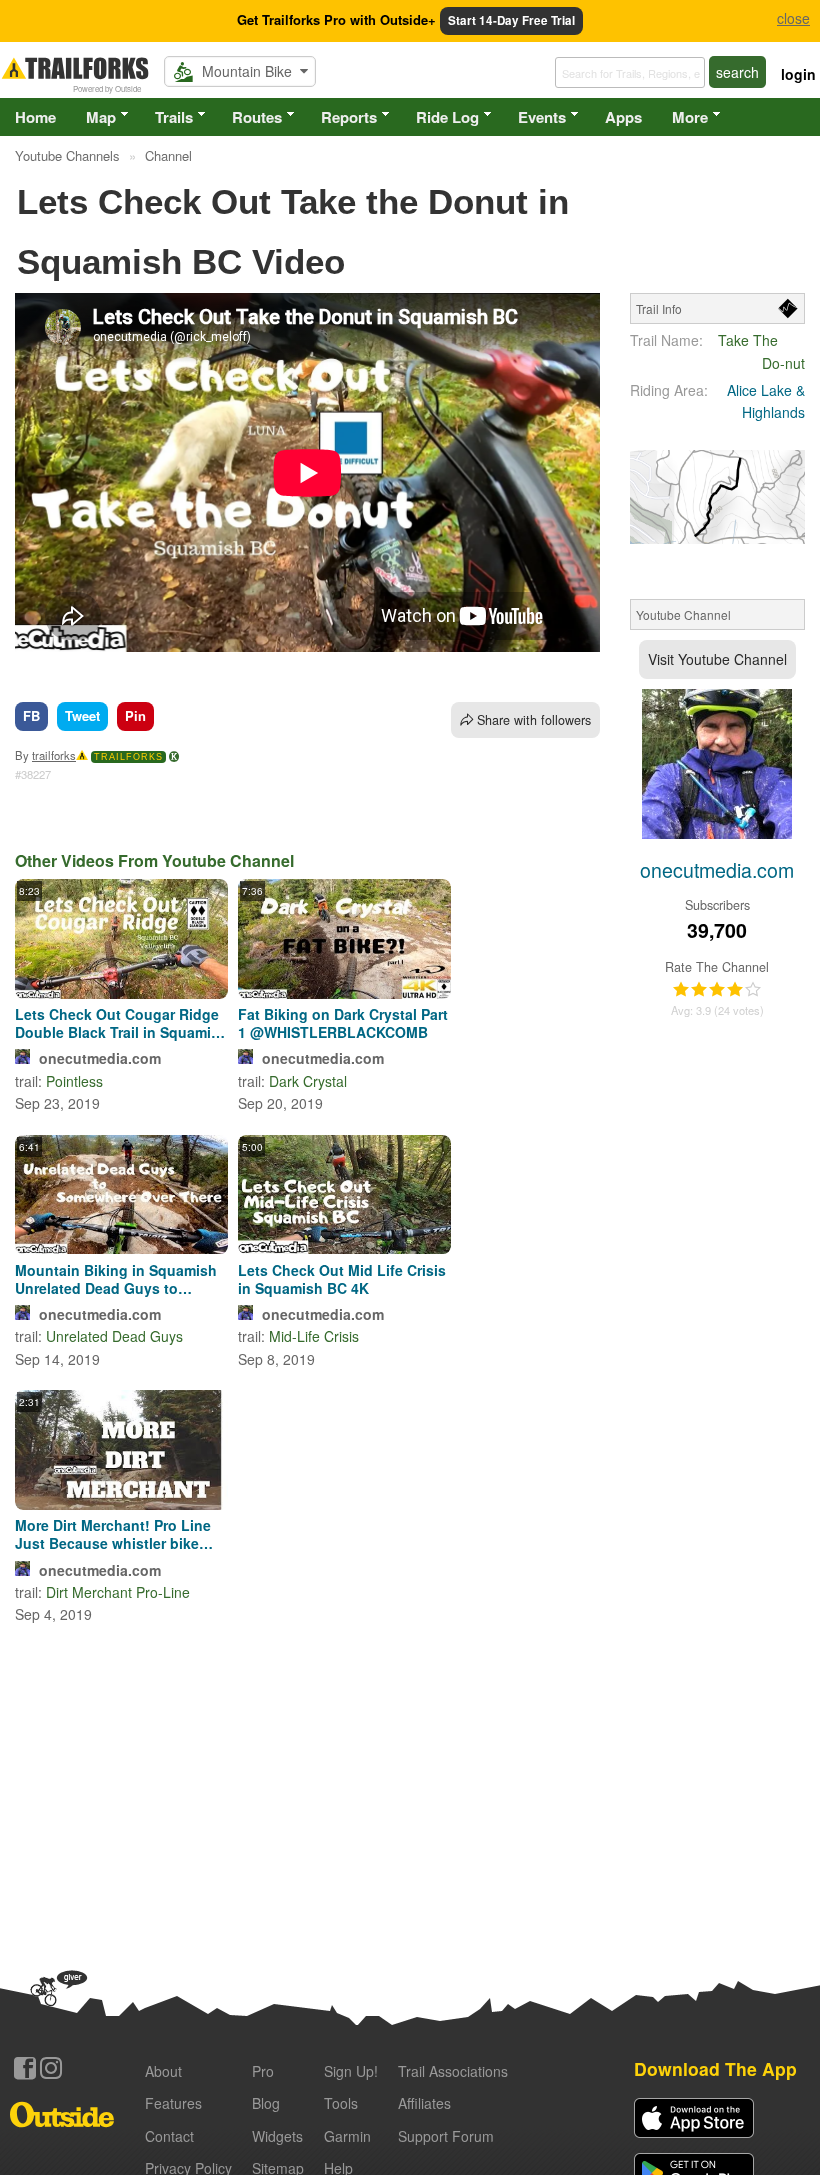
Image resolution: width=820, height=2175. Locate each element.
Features (173, 2103)
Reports (349, 117)
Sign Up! (351, 2071)
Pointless (74, 1081)
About (163, 2071)
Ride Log (447, 117)
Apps (623, 117)
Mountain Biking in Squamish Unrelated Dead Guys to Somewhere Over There (116, 1279)
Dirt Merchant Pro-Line (118, 1592)
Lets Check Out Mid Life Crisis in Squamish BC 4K (342, 1279)
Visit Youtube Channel (717, 659)
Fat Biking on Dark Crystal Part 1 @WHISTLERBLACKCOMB (343, 1023)
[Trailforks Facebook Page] (25, 2068)
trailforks (54, 755)
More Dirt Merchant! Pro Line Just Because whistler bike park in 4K (113, 1534)
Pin (135, 715)
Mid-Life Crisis (314, 1336)
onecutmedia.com (100, 1058)
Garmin (347, 2136)
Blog (266, 2103)
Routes (257, 117)
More (690, 117)
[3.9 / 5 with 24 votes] (717, 990)
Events (542, 117)
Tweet (82, 715)
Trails (174, 117)
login (798, 74)
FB (31, 715)
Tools (341, 2103)
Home (35, 117)
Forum (446, 2136)
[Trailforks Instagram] (51, 2068)
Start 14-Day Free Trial (511, 20)
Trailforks (128, 757)
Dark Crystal (308, 1081)
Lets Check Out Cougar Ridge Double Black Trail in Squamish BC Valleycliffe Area (121, 1023)
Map (101, 117)
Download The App (715, 2068)
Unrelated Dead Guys (114, 1336)
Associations (453, 2071)
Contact (169, 2136)
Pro (263, 2071)
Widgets (277, 2136)
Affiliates (424, 2103)
